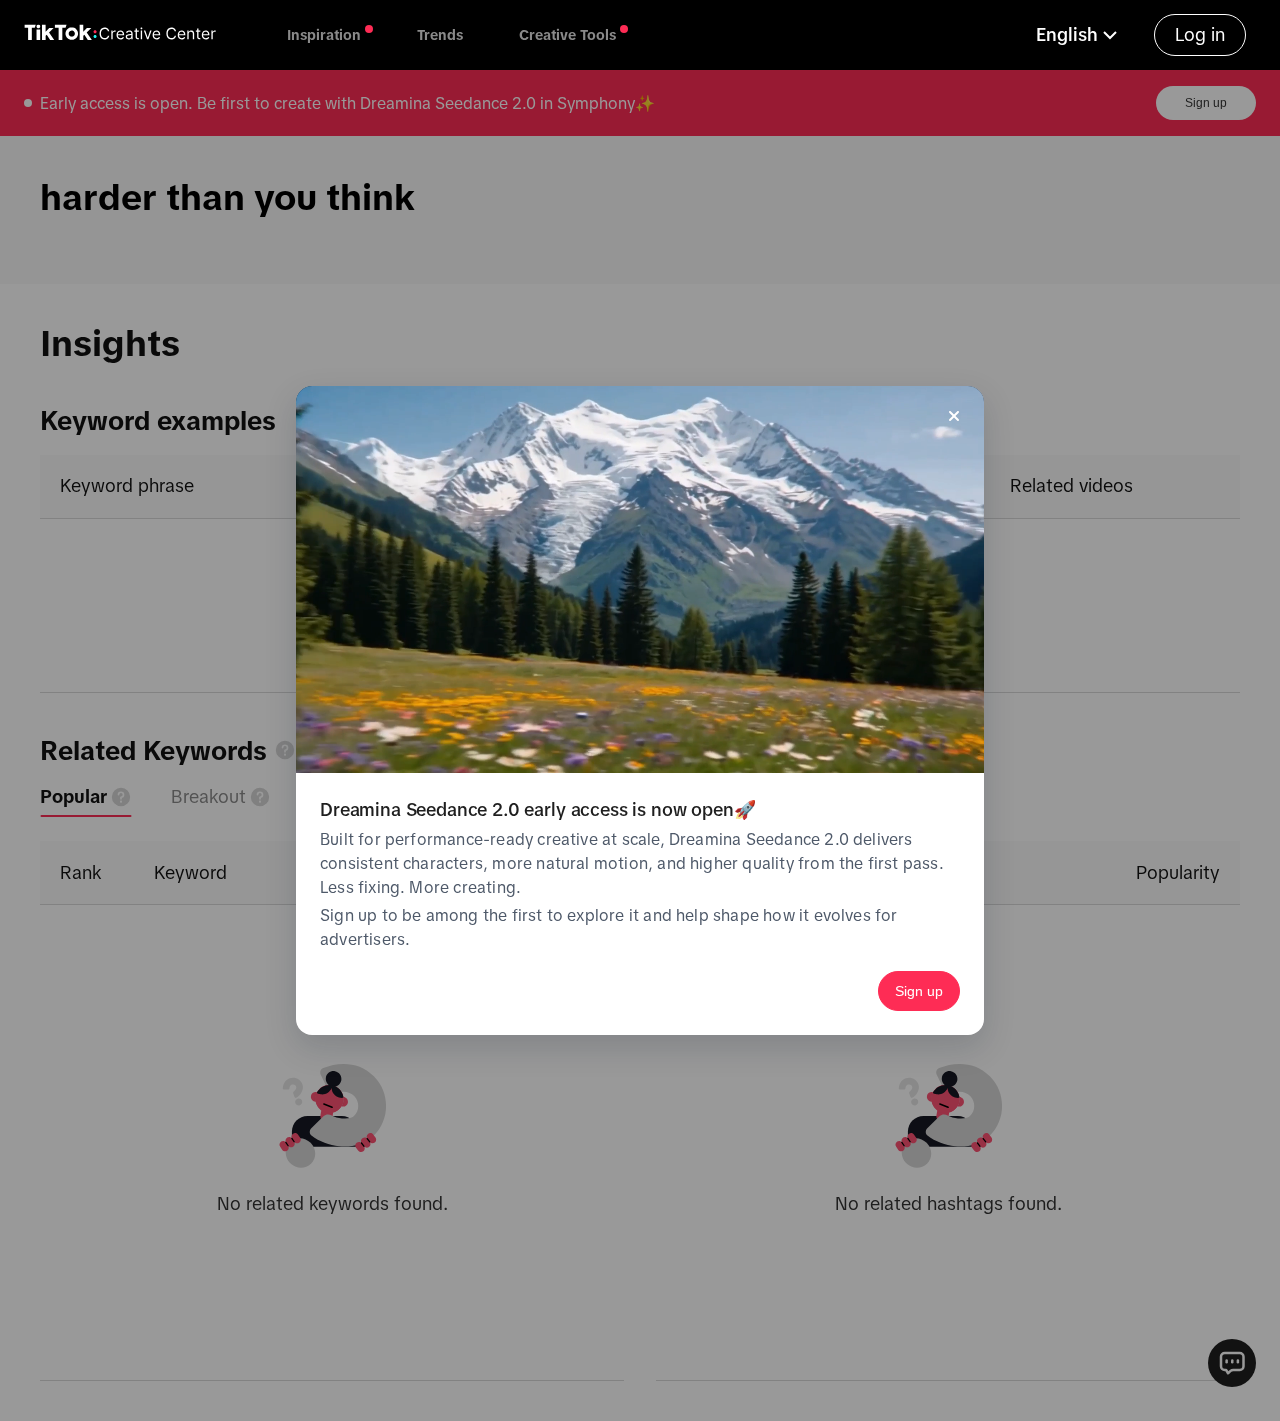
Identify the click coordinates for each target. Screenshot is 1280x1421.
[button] (1079, 35)
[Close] (954, 416)
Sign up (919, 991)
